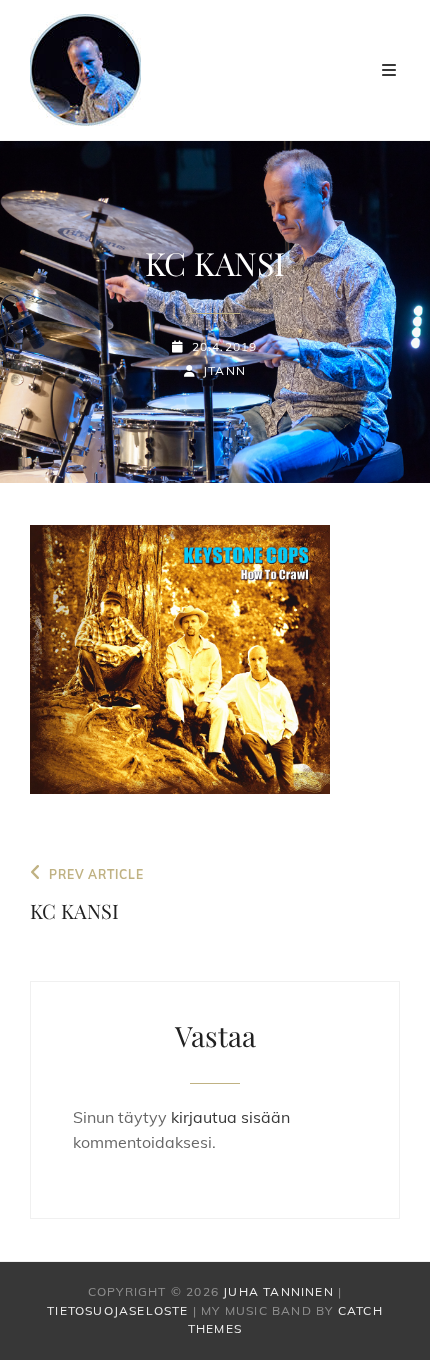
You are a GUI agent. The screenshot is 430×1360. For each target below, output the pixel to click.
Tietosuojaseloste (117, 1310)
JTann (224, 370)
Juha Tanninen (278, 1291)
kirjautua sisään (230, 1117)
